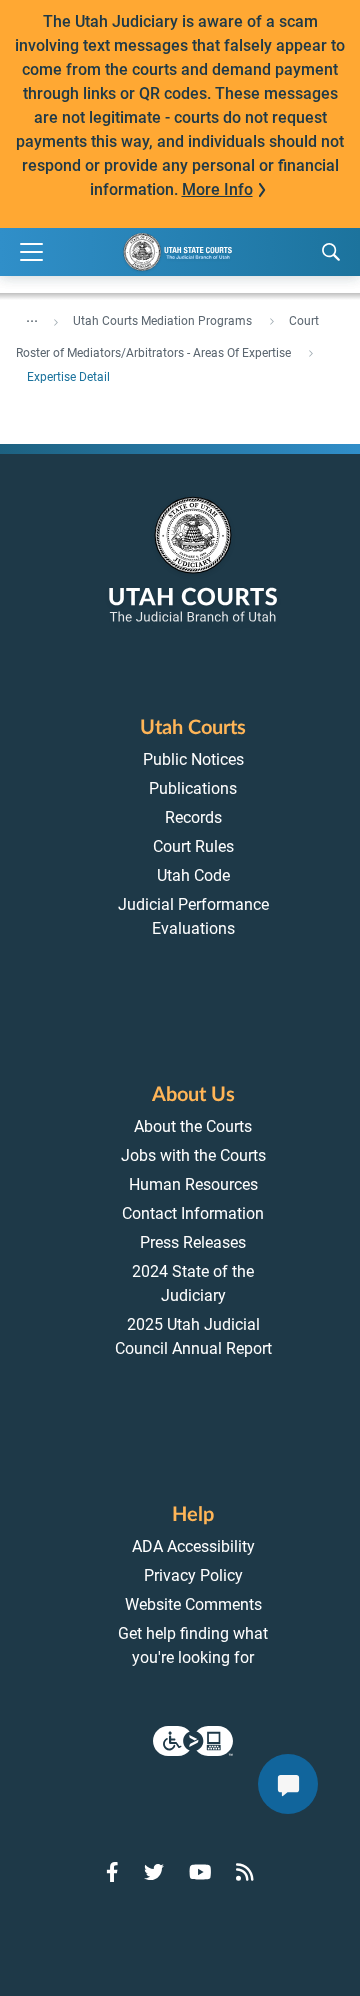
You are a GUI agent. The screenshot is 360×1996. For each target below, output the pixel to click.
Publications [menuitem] (193, 788)
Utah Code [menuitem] (193, 875)
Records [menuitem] (193, 817)
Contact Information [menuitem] (193, 1213)
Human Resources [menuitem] (193, 1184)
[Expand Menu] (31, 252)
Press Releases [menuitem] (193, 1242)
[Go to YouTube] (200, 1872)
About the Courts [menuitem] (193, 1126)
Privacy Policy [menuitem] (193, 1575)
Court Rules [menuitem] (193, 846)
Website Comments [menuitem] (193, 1604)
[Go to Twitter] (154, 1872)
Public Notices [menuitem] (193, 759)
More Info (217, 189)
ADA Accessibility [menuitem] (193, 1546)
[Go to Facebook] (112, 1872)
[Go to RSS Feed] (245, 1872)
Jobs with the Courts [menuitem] (193, 1155)
